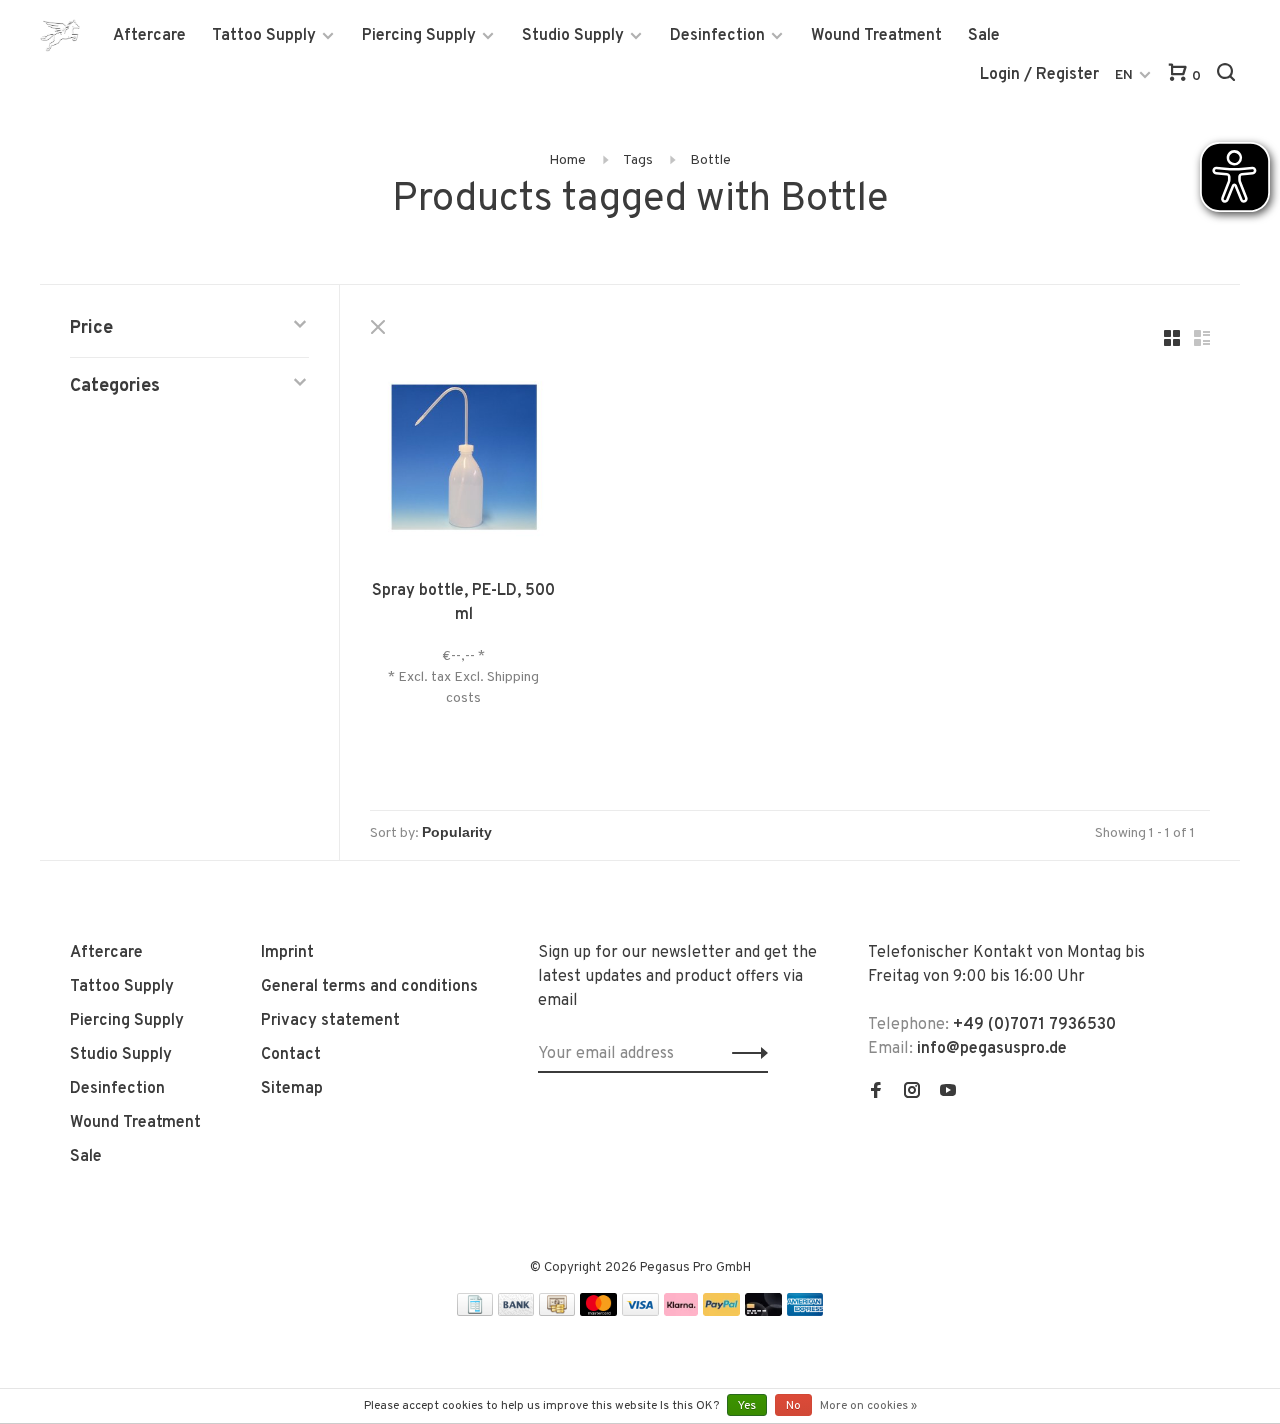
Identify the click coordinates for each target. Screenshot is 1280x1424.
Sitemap (292, 1089)
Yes (747, 1406)
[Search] (1228, 76)
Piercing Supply (419, 36)
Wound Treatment (876, 36)
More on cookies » (868, 1406)
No (793, 1406)
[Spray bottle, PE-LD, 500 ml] (464, 461)
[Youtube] (948, 1093)
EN (1124, 75)
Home (567, 160)
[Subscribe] (744, 1054)
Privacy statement (330, 1021)
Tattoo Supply (264, 36)
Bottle (710, 160)
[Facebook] (876, 1093)
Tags (638, 160)
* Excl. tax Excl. (437, 677)
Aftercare (149, 36)
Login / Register (1039, 75)
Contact (291, 1055)
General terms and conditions (369, 987)
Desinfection (717, 36)
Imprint (287, 953)
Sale (984, 36)
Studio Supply (573, 36)
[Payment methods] (475, 1312)
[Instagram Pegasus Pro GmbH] (912, 1093)
